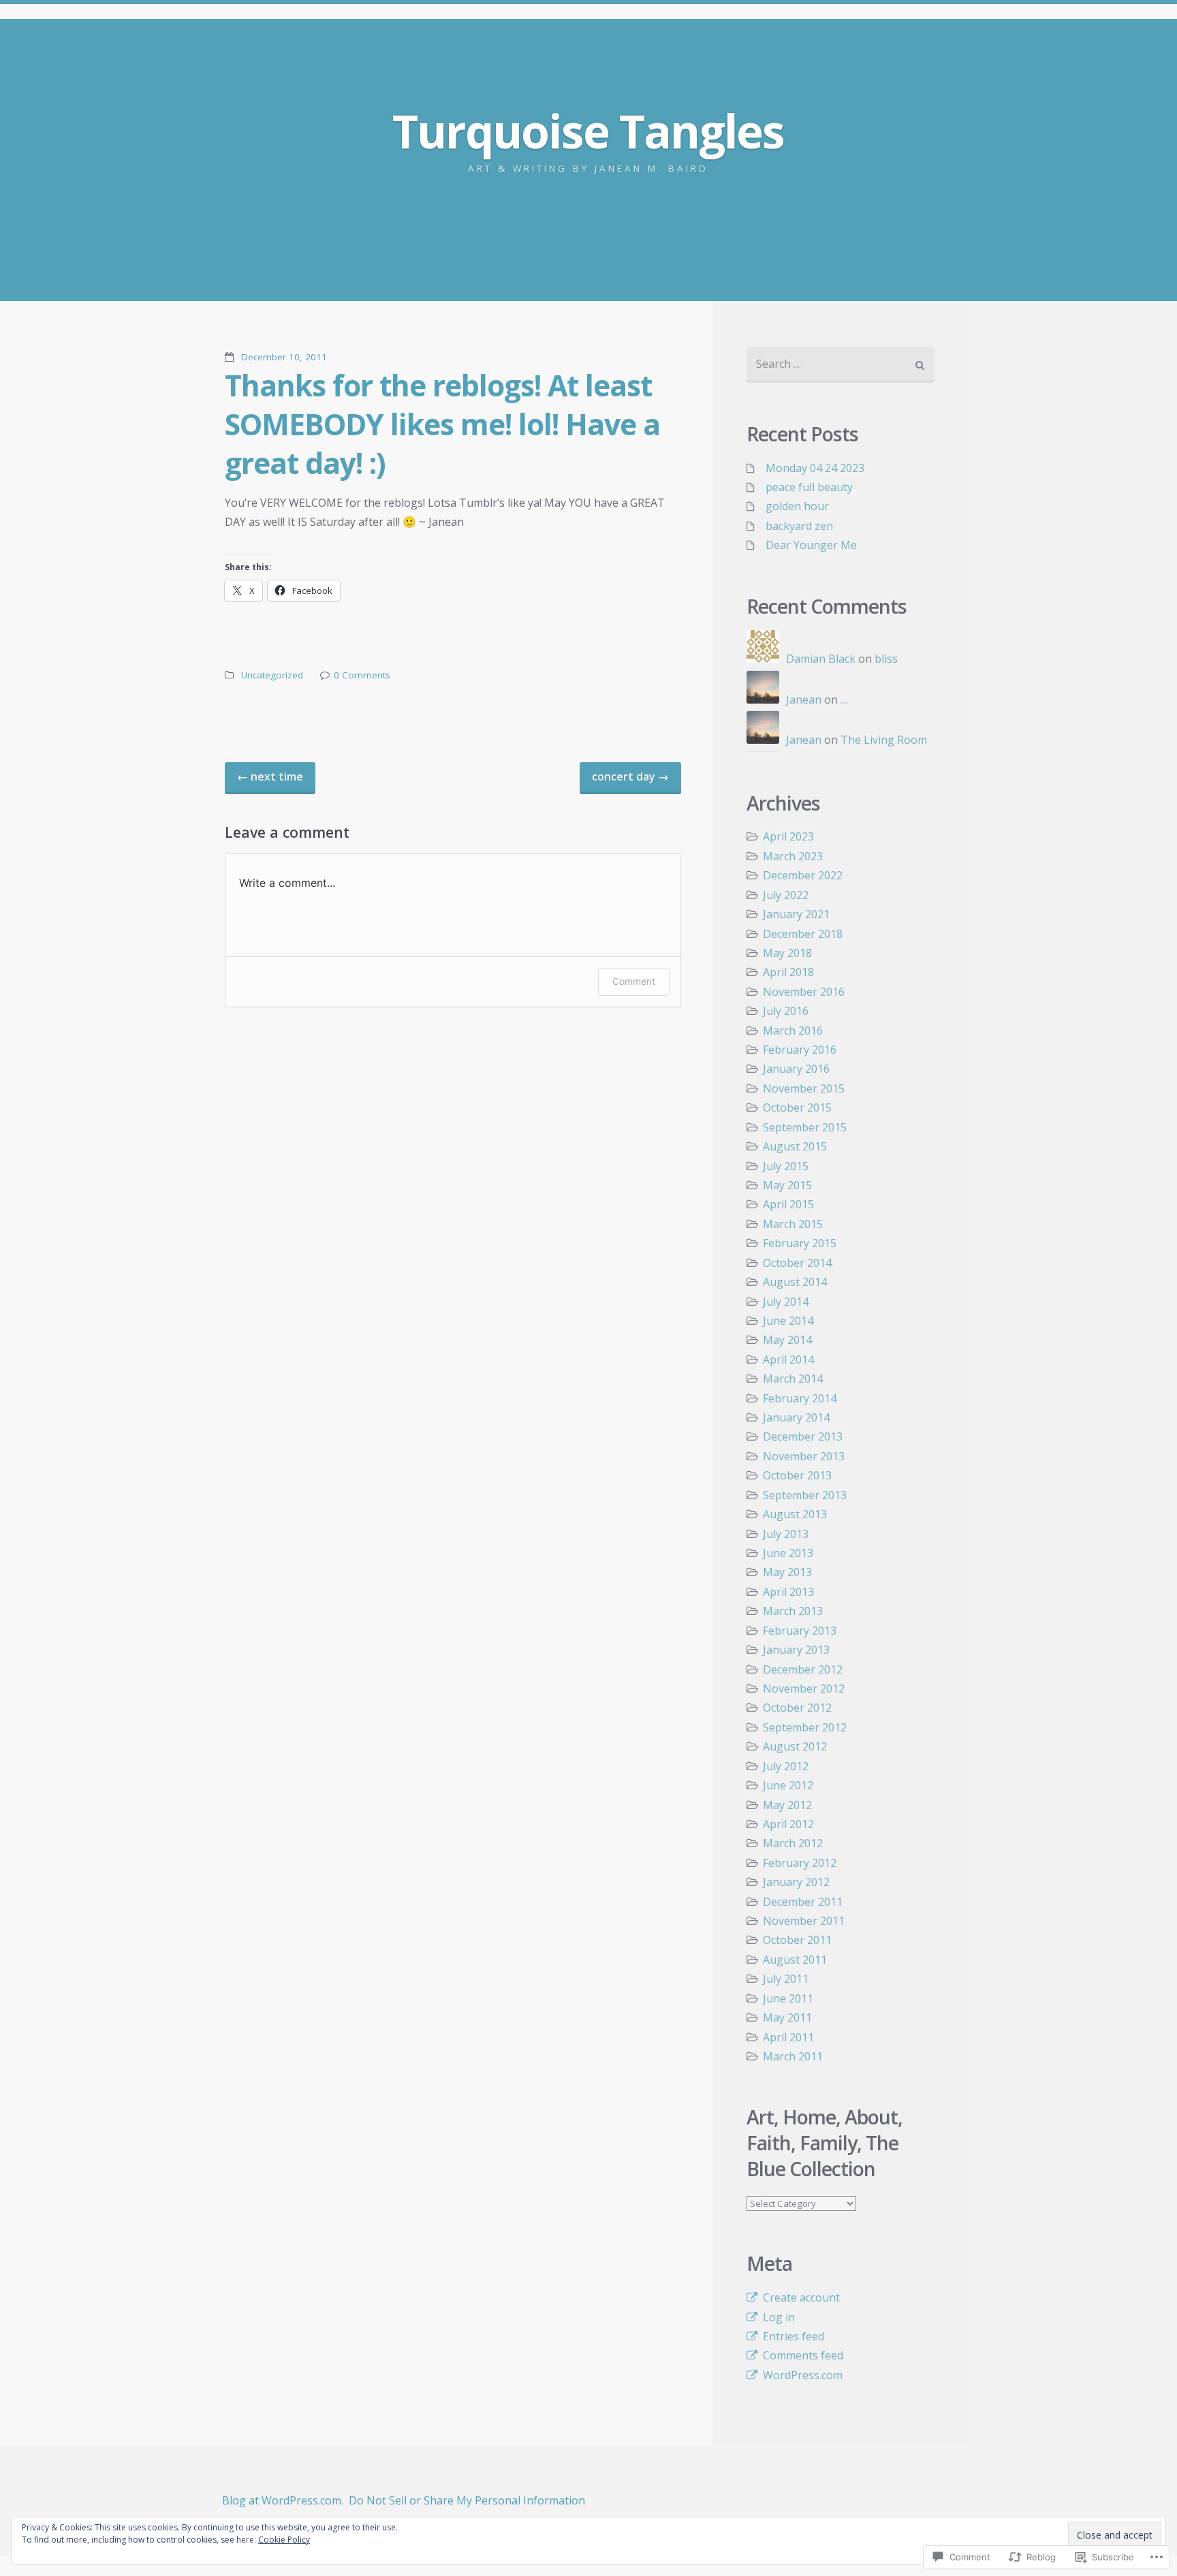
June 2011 (788, 1998)
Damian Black (821, 659)
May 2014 (787, 1340)
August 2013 (795, 1514)
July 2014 (786, 1302)
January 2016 (796, 1069)
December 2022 (803, 875)
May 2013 (787, 1572)
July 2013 (786, 1534)
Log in (779, 2317)
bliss (886, 659)
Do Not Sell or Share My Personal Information (467, 2500)
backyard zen (799, 526)
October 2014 (797, 1263)
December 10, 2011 (284, 357)
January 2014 (796, 1417)
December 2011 (803, 1902)
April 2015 (788, 1204)
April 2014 (788, 1360)
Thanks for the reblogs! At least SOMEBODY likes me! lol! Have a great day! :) (442, 424)
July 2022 (786, 895)
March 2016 (793, 1031)
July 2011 (786, 1979)
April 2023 (788, 836)
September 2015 (805, 1127)
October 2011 (797, 1940)
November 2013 (804, 1456)
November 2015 (804, 1088)
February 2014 (800, 1398)
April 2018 (788, 972)
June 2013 (788, 1553)
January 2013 (796, 1650)
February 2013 (800, 1631)
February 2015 (800, 1243)
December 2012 (803, 1669)
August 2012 (795, 1746)
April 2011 (788, 2037)
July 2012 (786, 1766)
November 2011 (804, 1921)
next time (270, 776)
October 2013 (797, 1475)
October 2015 (797, 1108)
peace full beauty (809, 487)
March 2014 (793, 1379)
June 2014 (788, 1321)
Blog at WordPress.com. (283, 2500)
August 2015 (795, 1146)
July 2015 (786, 1166)
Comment (634, 981)
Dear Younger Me (811, 545)
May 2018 (787, 953)
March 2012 (793, 1843)
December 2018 (803, 934)
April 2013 (788, 1592)
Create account (801, 2297)
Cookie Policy (284, 2540)
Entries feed (794, 2336)
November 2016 (804, 992)
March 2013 (793, 1611)
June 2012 (788, 1785)
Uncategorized (272, 675)
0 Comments (362, 675)
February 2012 (800, 1863)
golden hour (797, 506)
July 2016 (786, 1011)
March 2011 (793, 2056)
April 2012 (788, 1824)
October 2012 (797, 1708)
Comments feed (803, 2355)
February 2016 (800, 1050)
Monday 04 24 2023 (815, 468)
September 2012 (805, 1727)
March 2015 (793, 1224)
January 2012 (796, 1882)
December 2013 (803, 1436)
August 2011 (795, 1960)
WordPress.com (803, 2375)
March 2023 (793, 856)
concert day (630, 776)
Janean (804, 700)
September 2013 (805, 1495)
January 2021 (796, 914)
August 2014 (795, 1282)
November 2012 (804, 1688)
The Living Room (884, 740)
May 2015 (787, 1185)
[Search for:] (841, 365)
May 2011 (787, 2017)
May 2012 (787, 1805)
